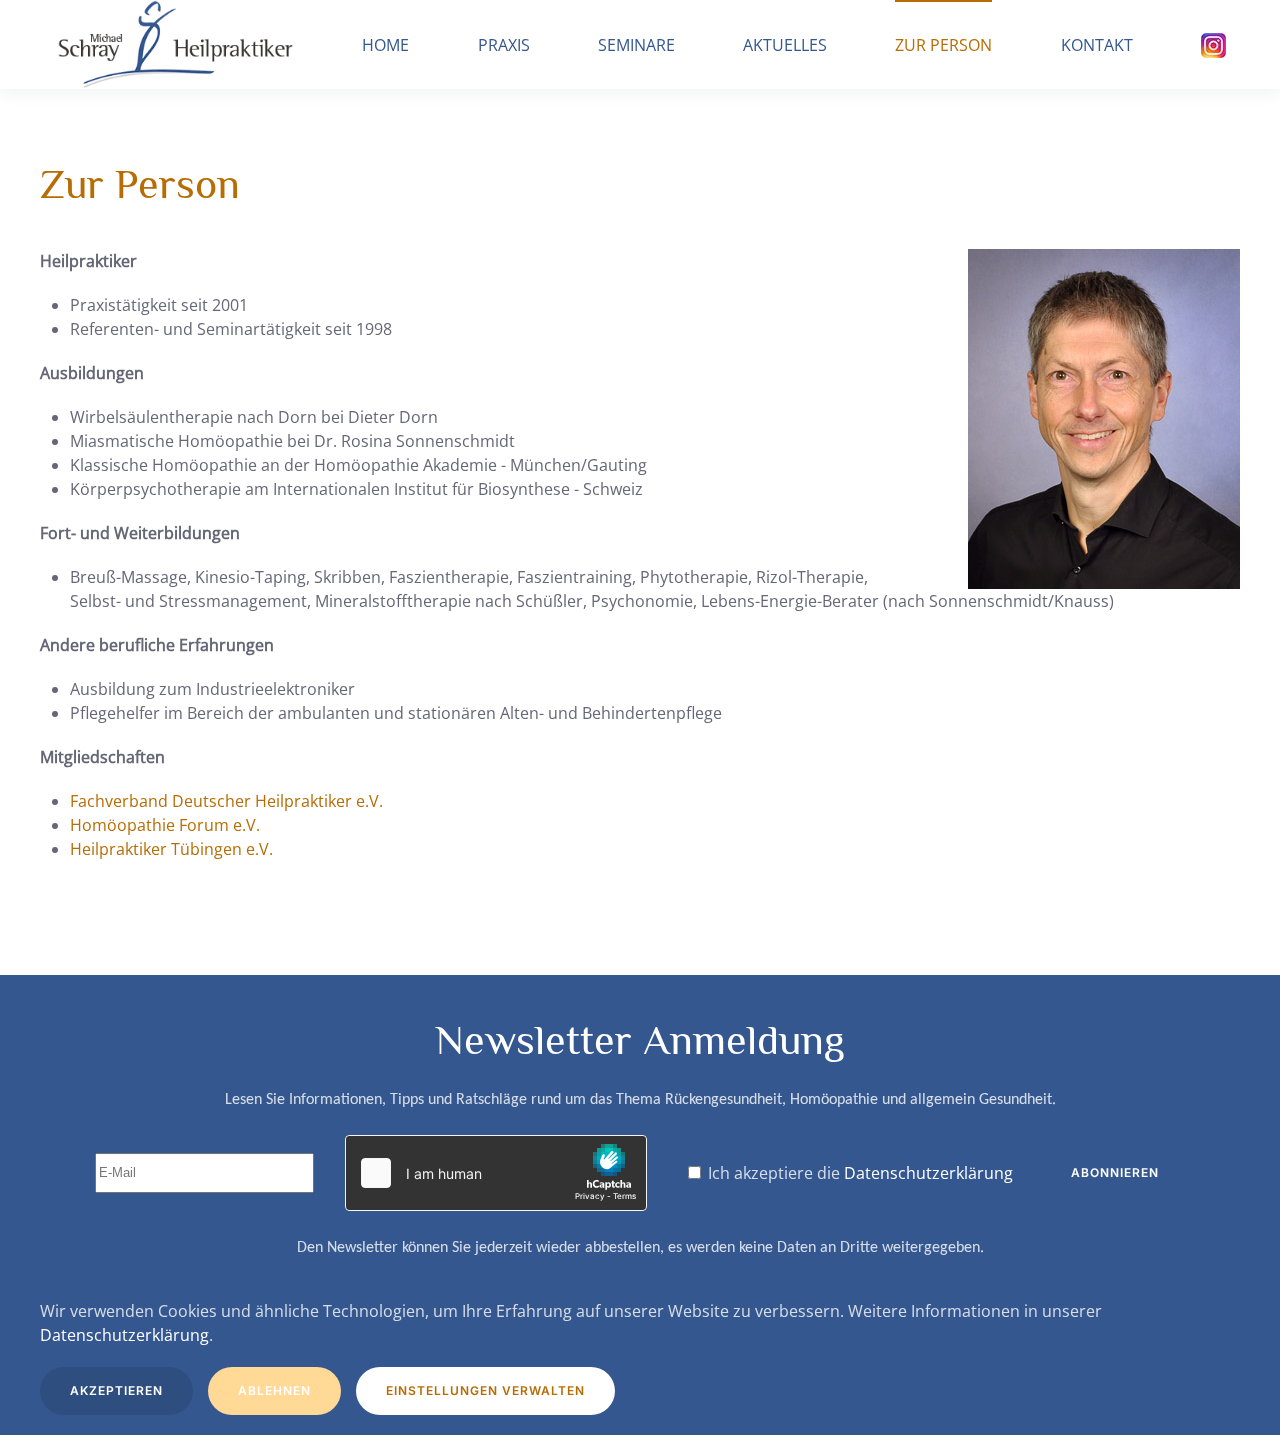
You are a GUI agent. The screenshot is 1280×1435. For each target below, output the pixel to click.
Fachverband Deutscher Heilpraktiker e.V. (226, 801)
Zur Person (943, 45)
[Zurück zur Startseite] (174, 44)
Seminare (636, 45)
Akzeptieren (116, 1390)
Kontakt (1097, 45)
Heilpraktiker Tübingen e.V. (171, 849)
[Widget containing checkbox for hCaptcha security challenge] (496, 1173)
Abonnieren (1115, 1172)
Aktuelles (785, 45)
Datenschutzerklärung (928, 1173)
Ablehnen (274, 1390)
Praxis (504, 45)
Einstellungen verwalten (485, 1390)
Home (385, 45)
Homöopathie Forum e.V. (165, 825)
